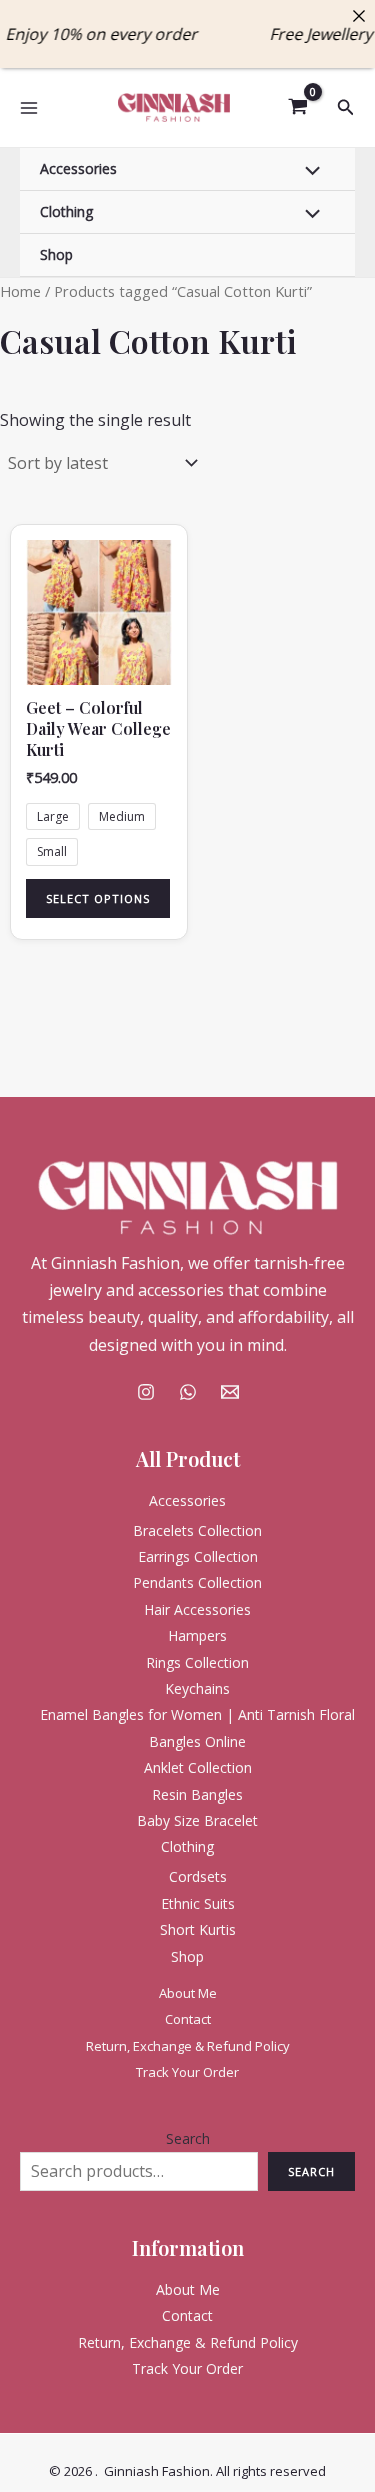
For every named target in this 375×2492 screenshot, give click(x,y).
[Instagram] (146, 1392)
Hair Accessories (197, 1609)
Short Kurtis (198, 1929)
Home (20, 291)
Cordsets (198, 1876)
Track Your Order (187, 2072)
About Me (188, 1993)
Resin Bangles (197, 1794)
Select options (98, 898)
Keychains (197, 1688)
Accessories (78, 168)
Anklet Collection (198, 1767)
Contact (188, 2019)
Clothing (66, 211)
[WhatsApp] (188, 1392)
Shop (56, 254)
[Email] (230, 1392)
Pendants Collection (197, 1582)
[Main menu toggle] (29, 107)
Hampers (197, 1635)
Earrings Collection (198, 1556)
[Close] (359, 16)
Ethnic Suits (198, 1903)
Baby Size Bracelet (197, 1820)
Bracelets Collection (197, 1530)
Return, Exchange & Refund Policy (188, 2046)
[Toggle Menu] (308, 172)
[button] (346, 108)
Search (188, 2138)
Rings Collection (197, 1662)
